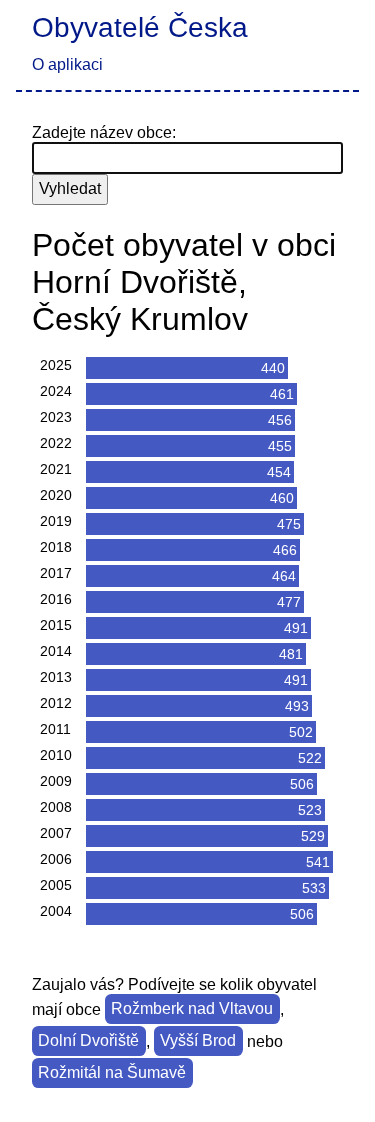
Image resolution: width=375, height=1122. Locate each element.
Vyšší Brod (198, 1041)
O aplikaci (67, 64)
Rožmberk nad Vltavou (192, 1009)
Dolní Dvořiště (88, 1041)
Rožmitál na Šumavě (112, 1073)
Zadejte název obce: (104, 132)
